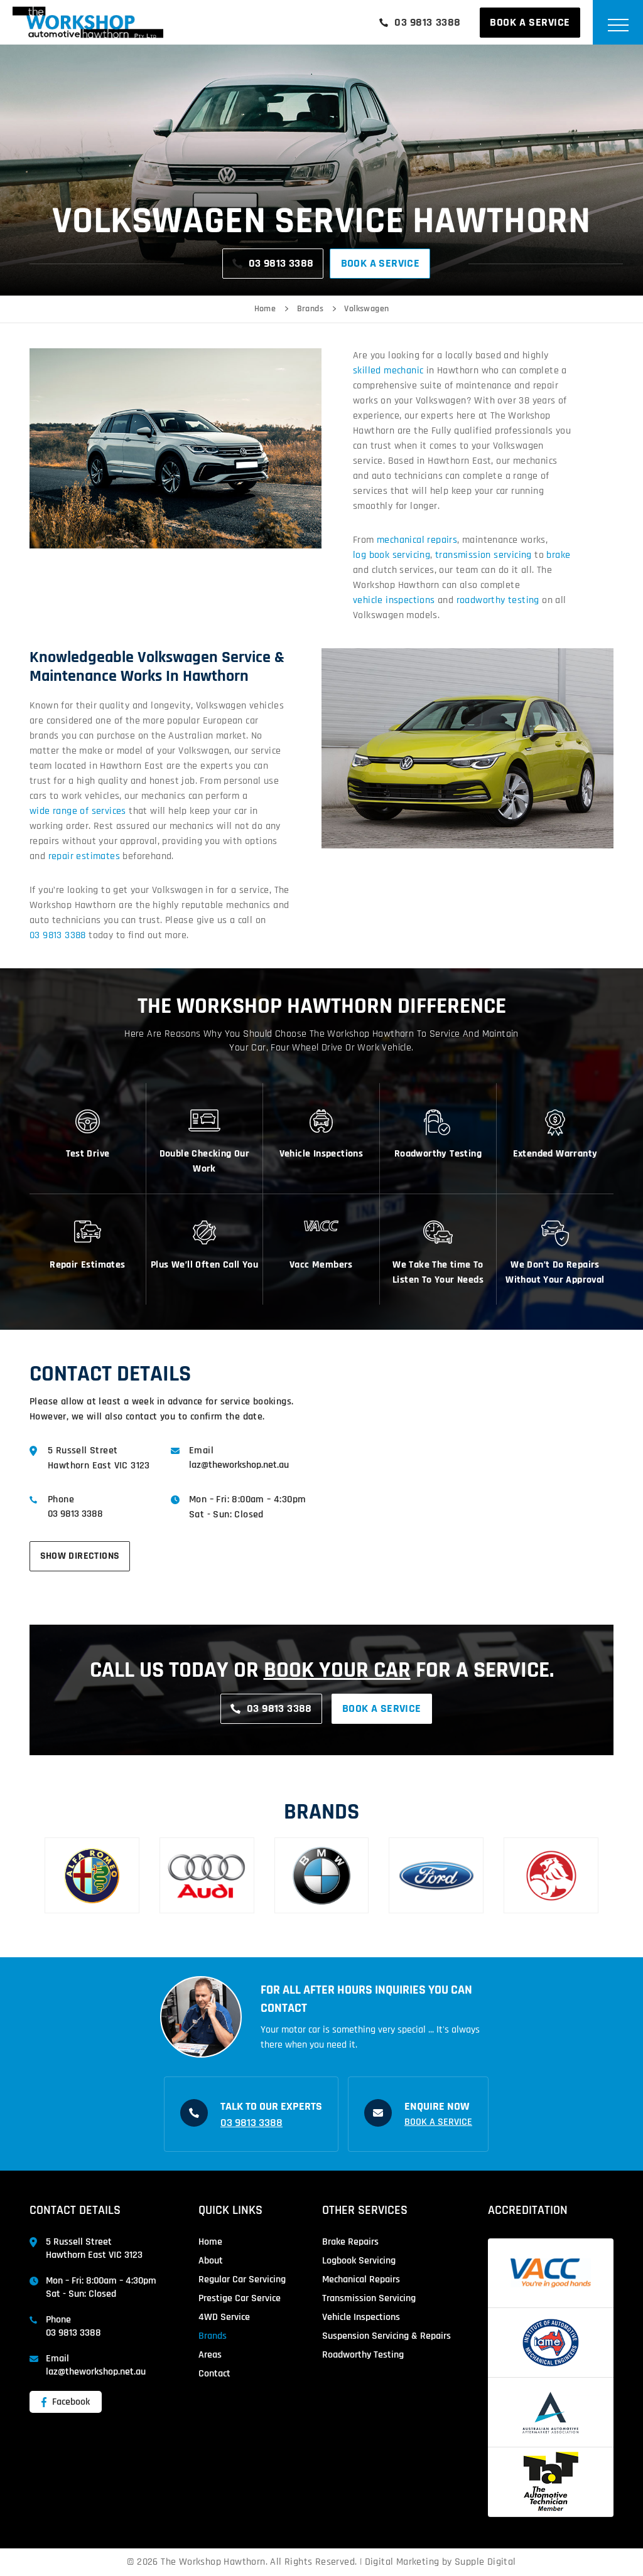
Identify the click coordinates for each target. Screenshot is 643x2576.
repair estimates (84, 856)
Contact (214, 2374)
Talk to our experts (271, 2106)
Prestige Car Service (240, 2298)
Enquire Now (437, 2106)
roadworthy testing (498, 600)
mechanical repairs (417, 540)
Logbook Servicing (359, 2261)
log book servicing (392, 555)
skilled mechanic (388, 371)
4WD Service (224, 2317)
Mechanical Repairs (361, 2279)
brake (558, 555)
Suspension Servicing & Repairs (386, 2336)
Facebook (70, 2402)
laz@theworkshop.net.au (239, 1465)
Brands (310, 309)
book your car (337, 1670)
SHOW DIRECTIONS (80, 1556)
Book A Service (530, 22)
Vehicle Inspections (361, 2317)
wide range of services (78, 811)
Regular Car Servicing (242, 2279)
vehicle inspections (394, 600)
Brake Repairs (350, 2242)
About (211, 2261)
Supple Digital (485, 2562)
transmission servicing (484, 555)
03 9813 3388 (428, 22)
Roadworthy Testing (363, 2355)
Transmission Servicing (369, 2298)
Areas (210, 2355)
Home (265, 309)
